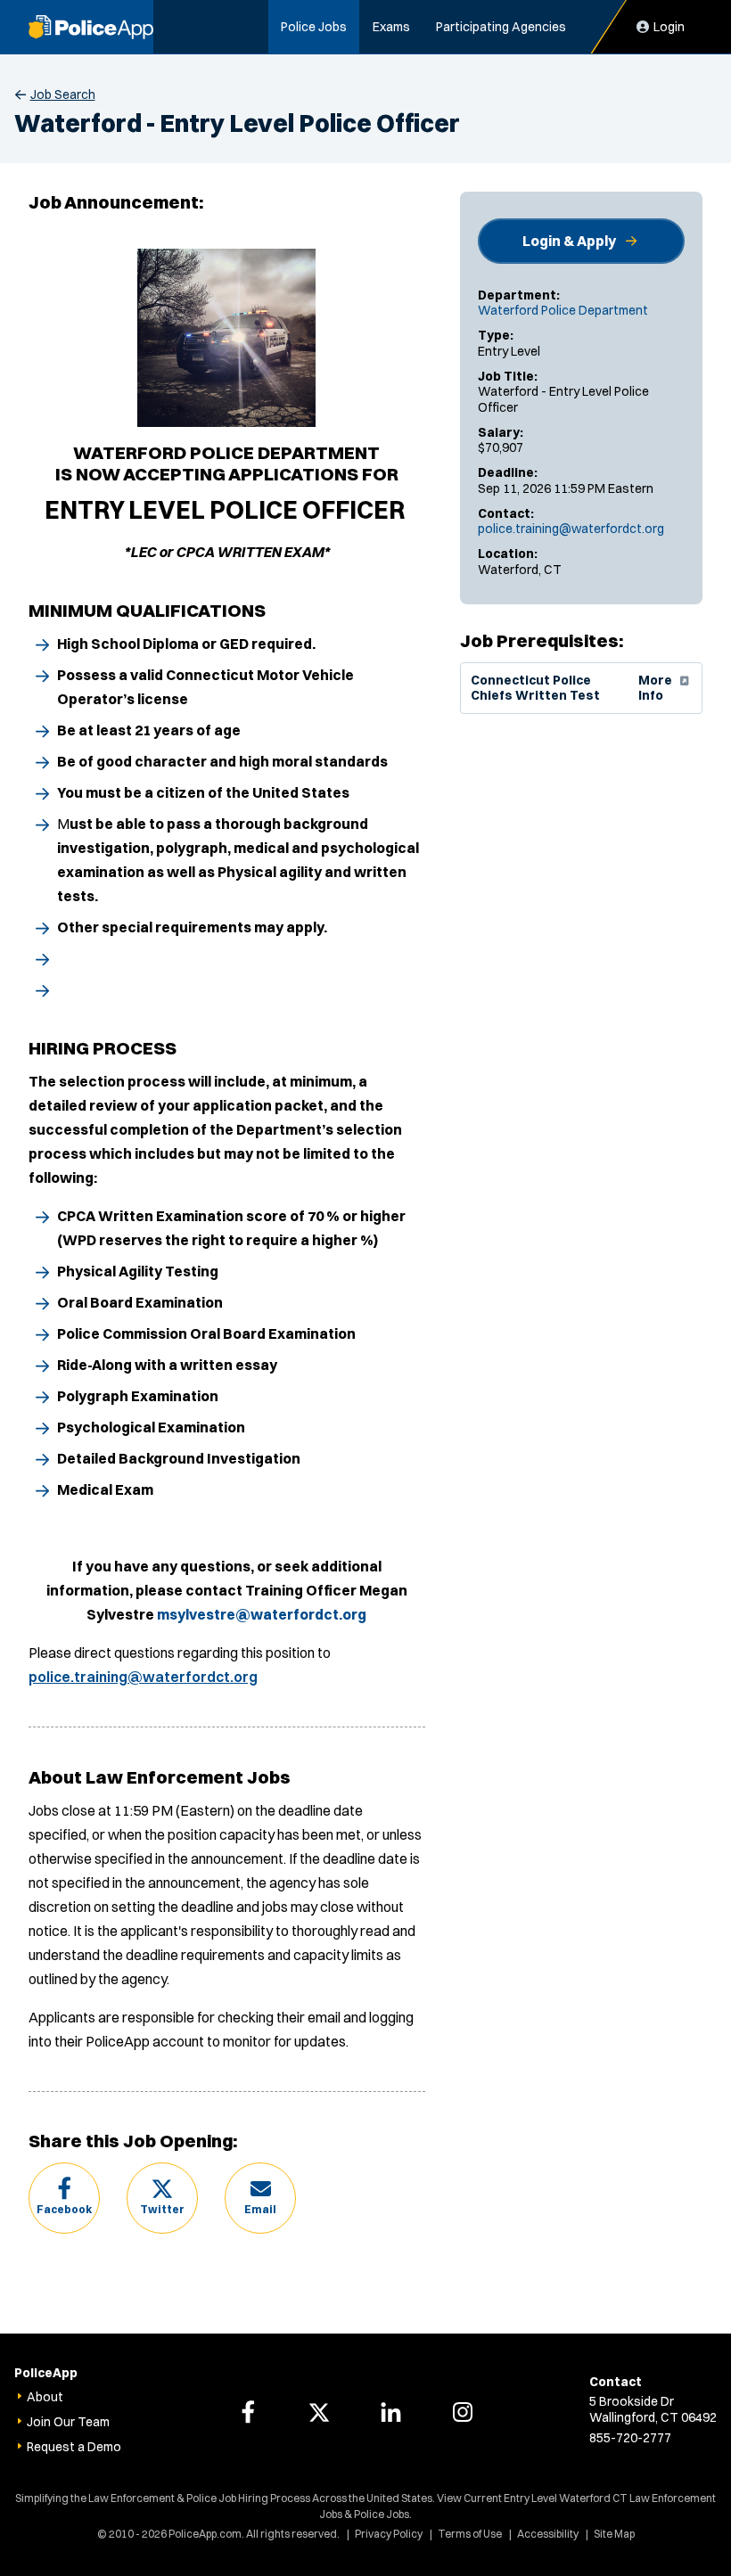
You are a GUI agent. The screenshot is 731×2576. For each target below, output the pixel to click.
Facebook (64, 2209)
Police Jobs (314, 27)
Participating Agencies (501, 27)
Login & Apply (569, 241)
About (45, 2397)
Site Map (614, 2534)
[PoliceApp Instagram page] (463, 2412)
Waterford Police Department (563, 310)
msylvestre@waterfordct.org (262, 1614)
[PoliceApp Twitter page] (319, 2412)
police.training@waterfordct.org (571, 529)
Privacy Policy (389, 2534)
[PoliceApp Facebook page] (248, 2412)
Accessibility (548, 2534)
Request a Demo (74, 2447)
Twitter (162, 2209)
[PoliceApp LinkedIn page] (391, 2412)
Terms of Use (470, 2534)
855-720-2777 (630, 2438)
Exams (391, 27)
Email (260, 2209)
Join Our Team (68, 2422)
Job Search (63, 94)
